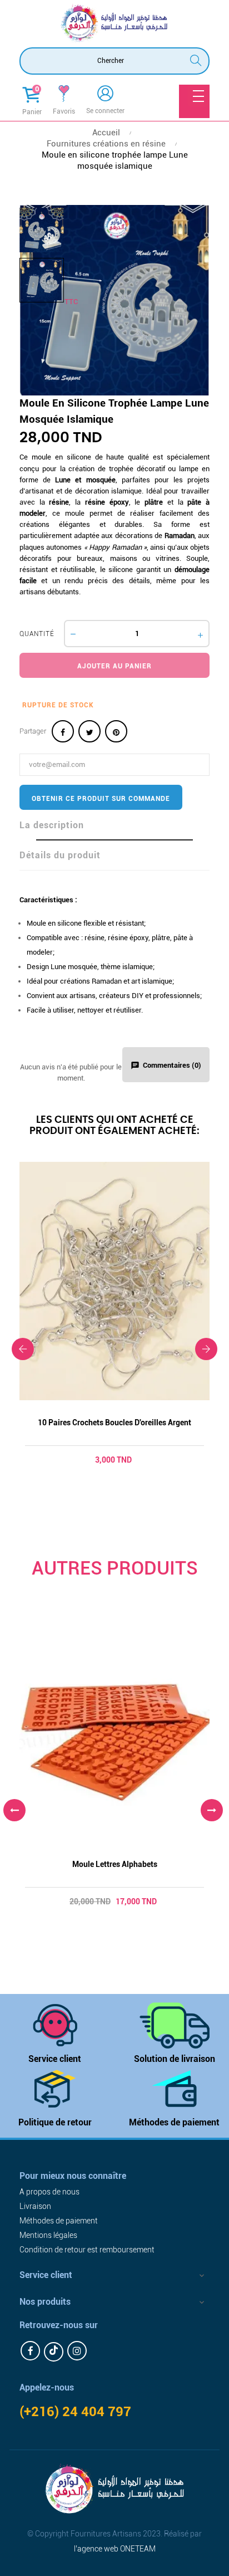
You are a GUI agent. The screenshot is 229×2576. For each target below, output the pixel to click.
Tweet (89, 731)
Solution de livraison (175, 2059)
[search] (196, 59)
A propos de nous (49, 2192)
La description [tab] (52, 825)
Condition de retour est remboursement (87, 2250)
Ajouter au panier (114, 666)
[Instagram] (77, 2351)
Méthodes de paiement (174, 2122)
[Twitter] (54, 2352)
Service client (55, 2059)
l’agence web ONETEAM (115, 2549)
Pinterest (116, 731)
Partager (63, 731)
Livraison (35, 2206)
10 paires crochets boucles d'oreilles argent (114, 1423)
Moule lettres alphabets (115, 1864)
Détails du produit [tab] (60, 855)
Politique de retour (55, 2122)
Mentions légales (48, 2235)
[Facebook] (30, 2351)
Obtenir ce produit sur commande (101, 799)
